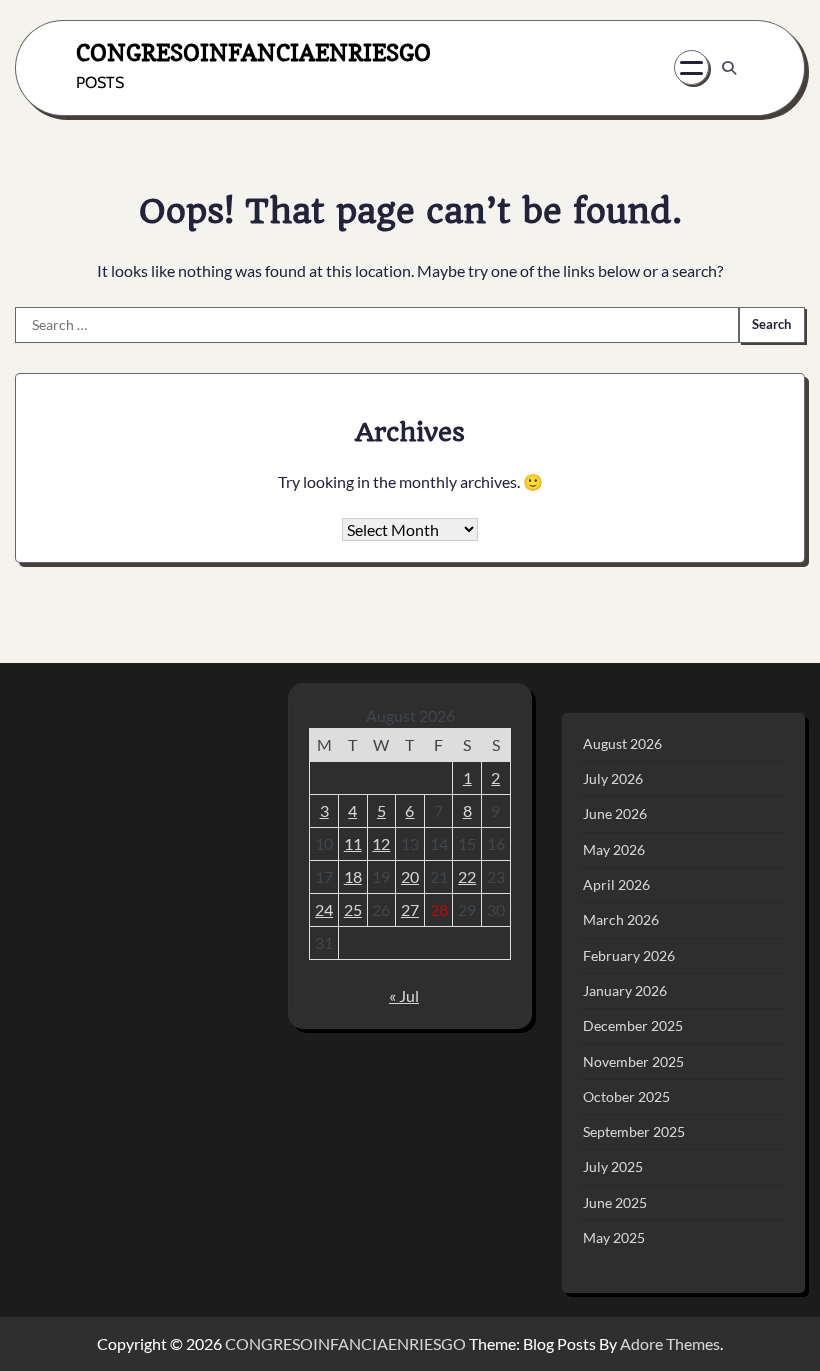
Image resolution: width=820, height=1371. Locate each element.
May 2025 (614, 1238)
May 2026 (614, 850)
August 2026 (622, 744)
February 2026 (629, 956)
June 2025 (615, 1203)
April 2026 (616, 885)
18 (353, 876)
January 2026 (625, 991)
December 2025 (633, 1026)
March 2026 (621, 920)
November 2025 (633, 1062)
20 (410, 876)
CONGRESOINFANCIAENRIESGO (253, 52)
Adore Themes (670, 1343)
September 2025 (634, 1132)
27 (410, 909)
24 (324, 909)
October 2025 (626, 1097)
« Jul (404, 995)
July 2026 (613, 779)
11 (353, 843)
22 (467, 876)
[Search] (729, 68)
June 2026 (615, 814)
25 (353, 909)
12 (381, 843)
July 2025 (613, 1167)
